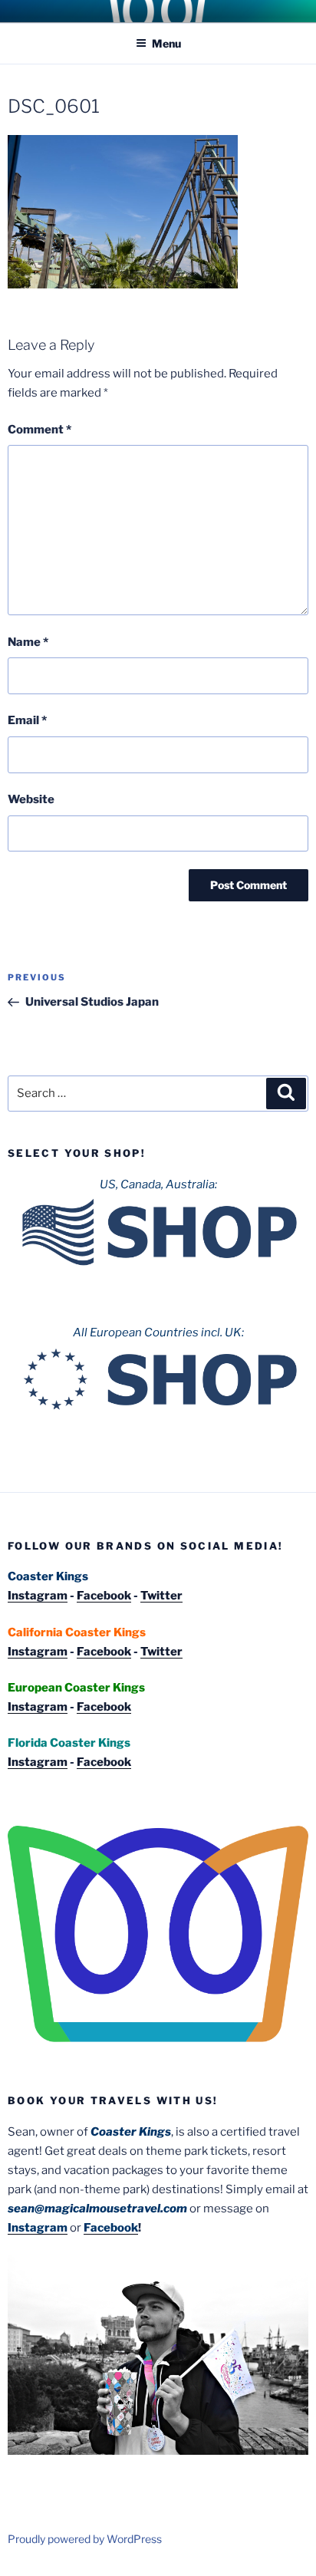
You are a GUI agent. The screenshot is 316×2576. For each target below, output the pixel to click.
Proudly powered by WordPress (85, 2539)
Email (27, 720)
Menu (166, 43)
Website (31, 799)
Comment (39, 430)
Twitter (161, 1596)
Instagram (38, 1596)
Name (28, 642)
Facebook (104, 1596)
